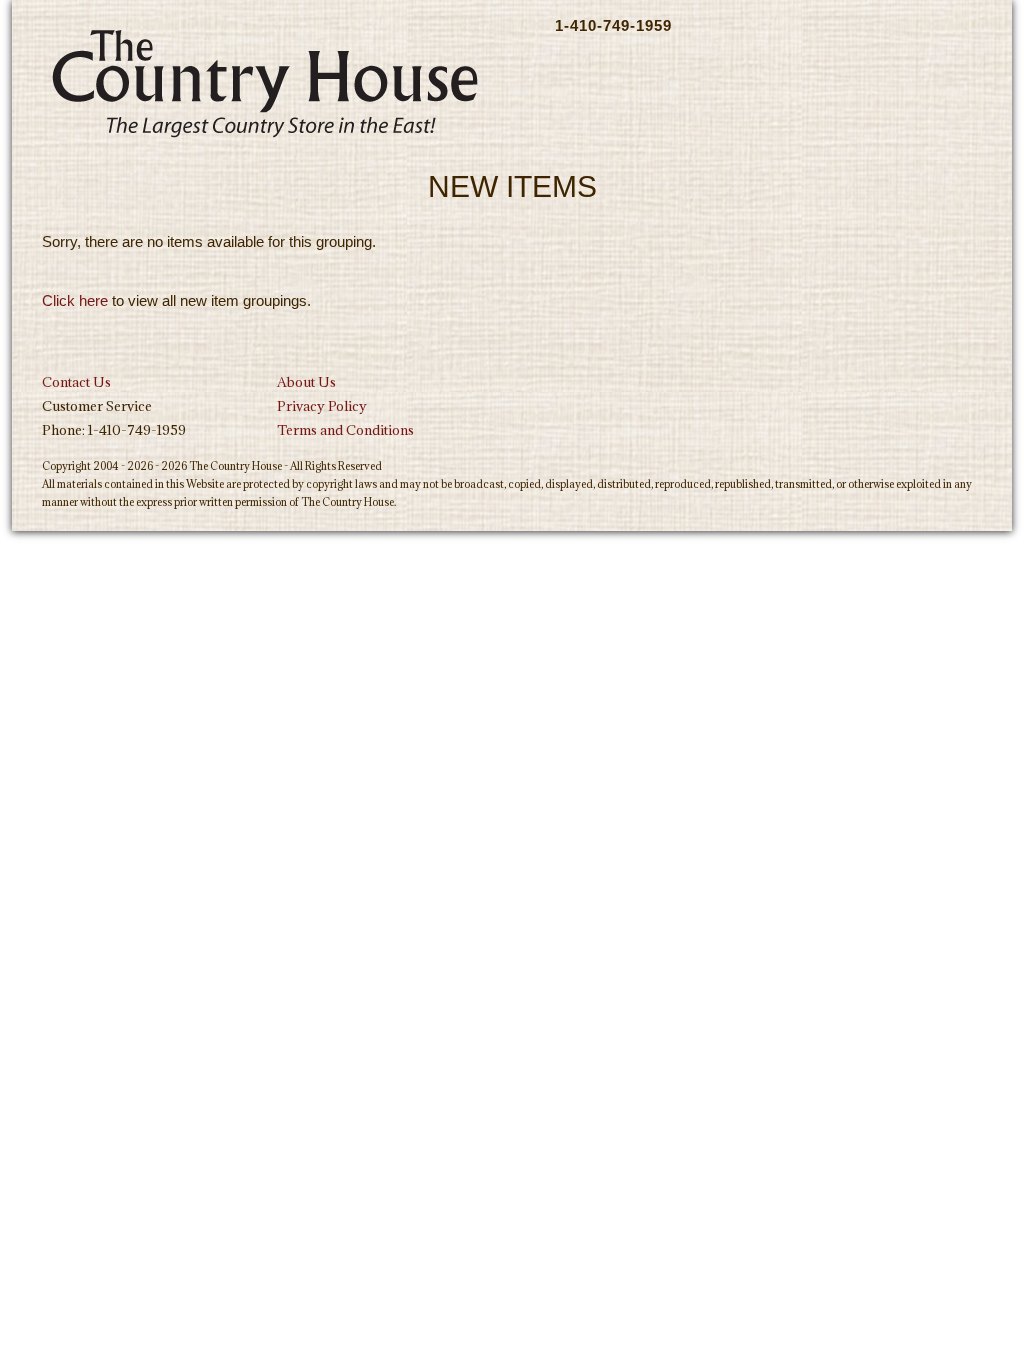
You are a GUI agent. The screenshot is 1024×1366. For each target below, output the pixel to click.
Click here (75, 300)
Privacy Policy (322, 406)
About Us (306, 382)
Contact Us (76, 382)
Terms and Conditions (345, 430)
